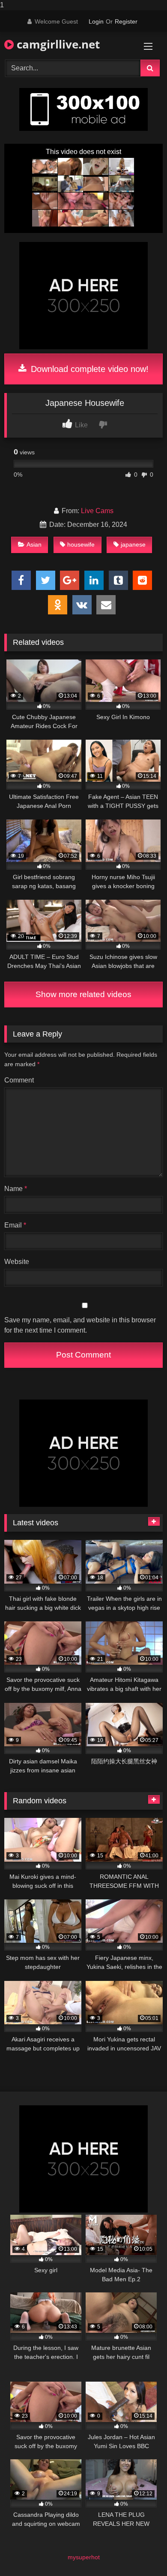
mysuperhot (84, 2557)
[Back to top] (140, 2552)
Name (16, 1189)
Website (17, 1262)
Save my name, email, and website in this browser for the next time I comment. (80, 1325)
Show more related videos (83, 994)
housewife (81, 544)
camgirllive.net (57, 44)
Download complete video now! (88, 369)
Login (96, 21)
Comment (19, 1080)
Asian (34, 544)
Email (15, 1225)
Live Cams (97, 511)
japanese (133, 544)
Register (126, 21)
